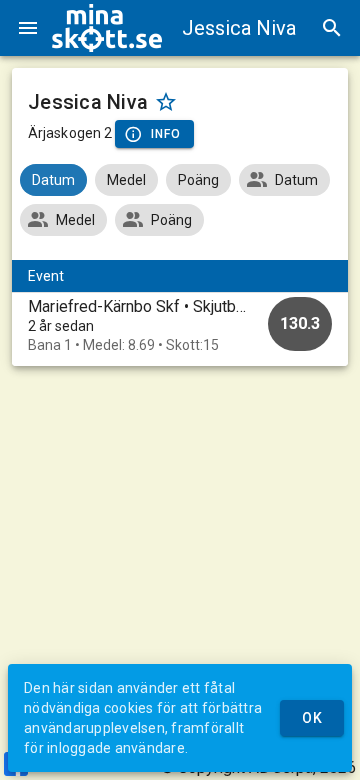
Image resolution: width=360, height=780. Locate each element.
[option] (180, 325)
